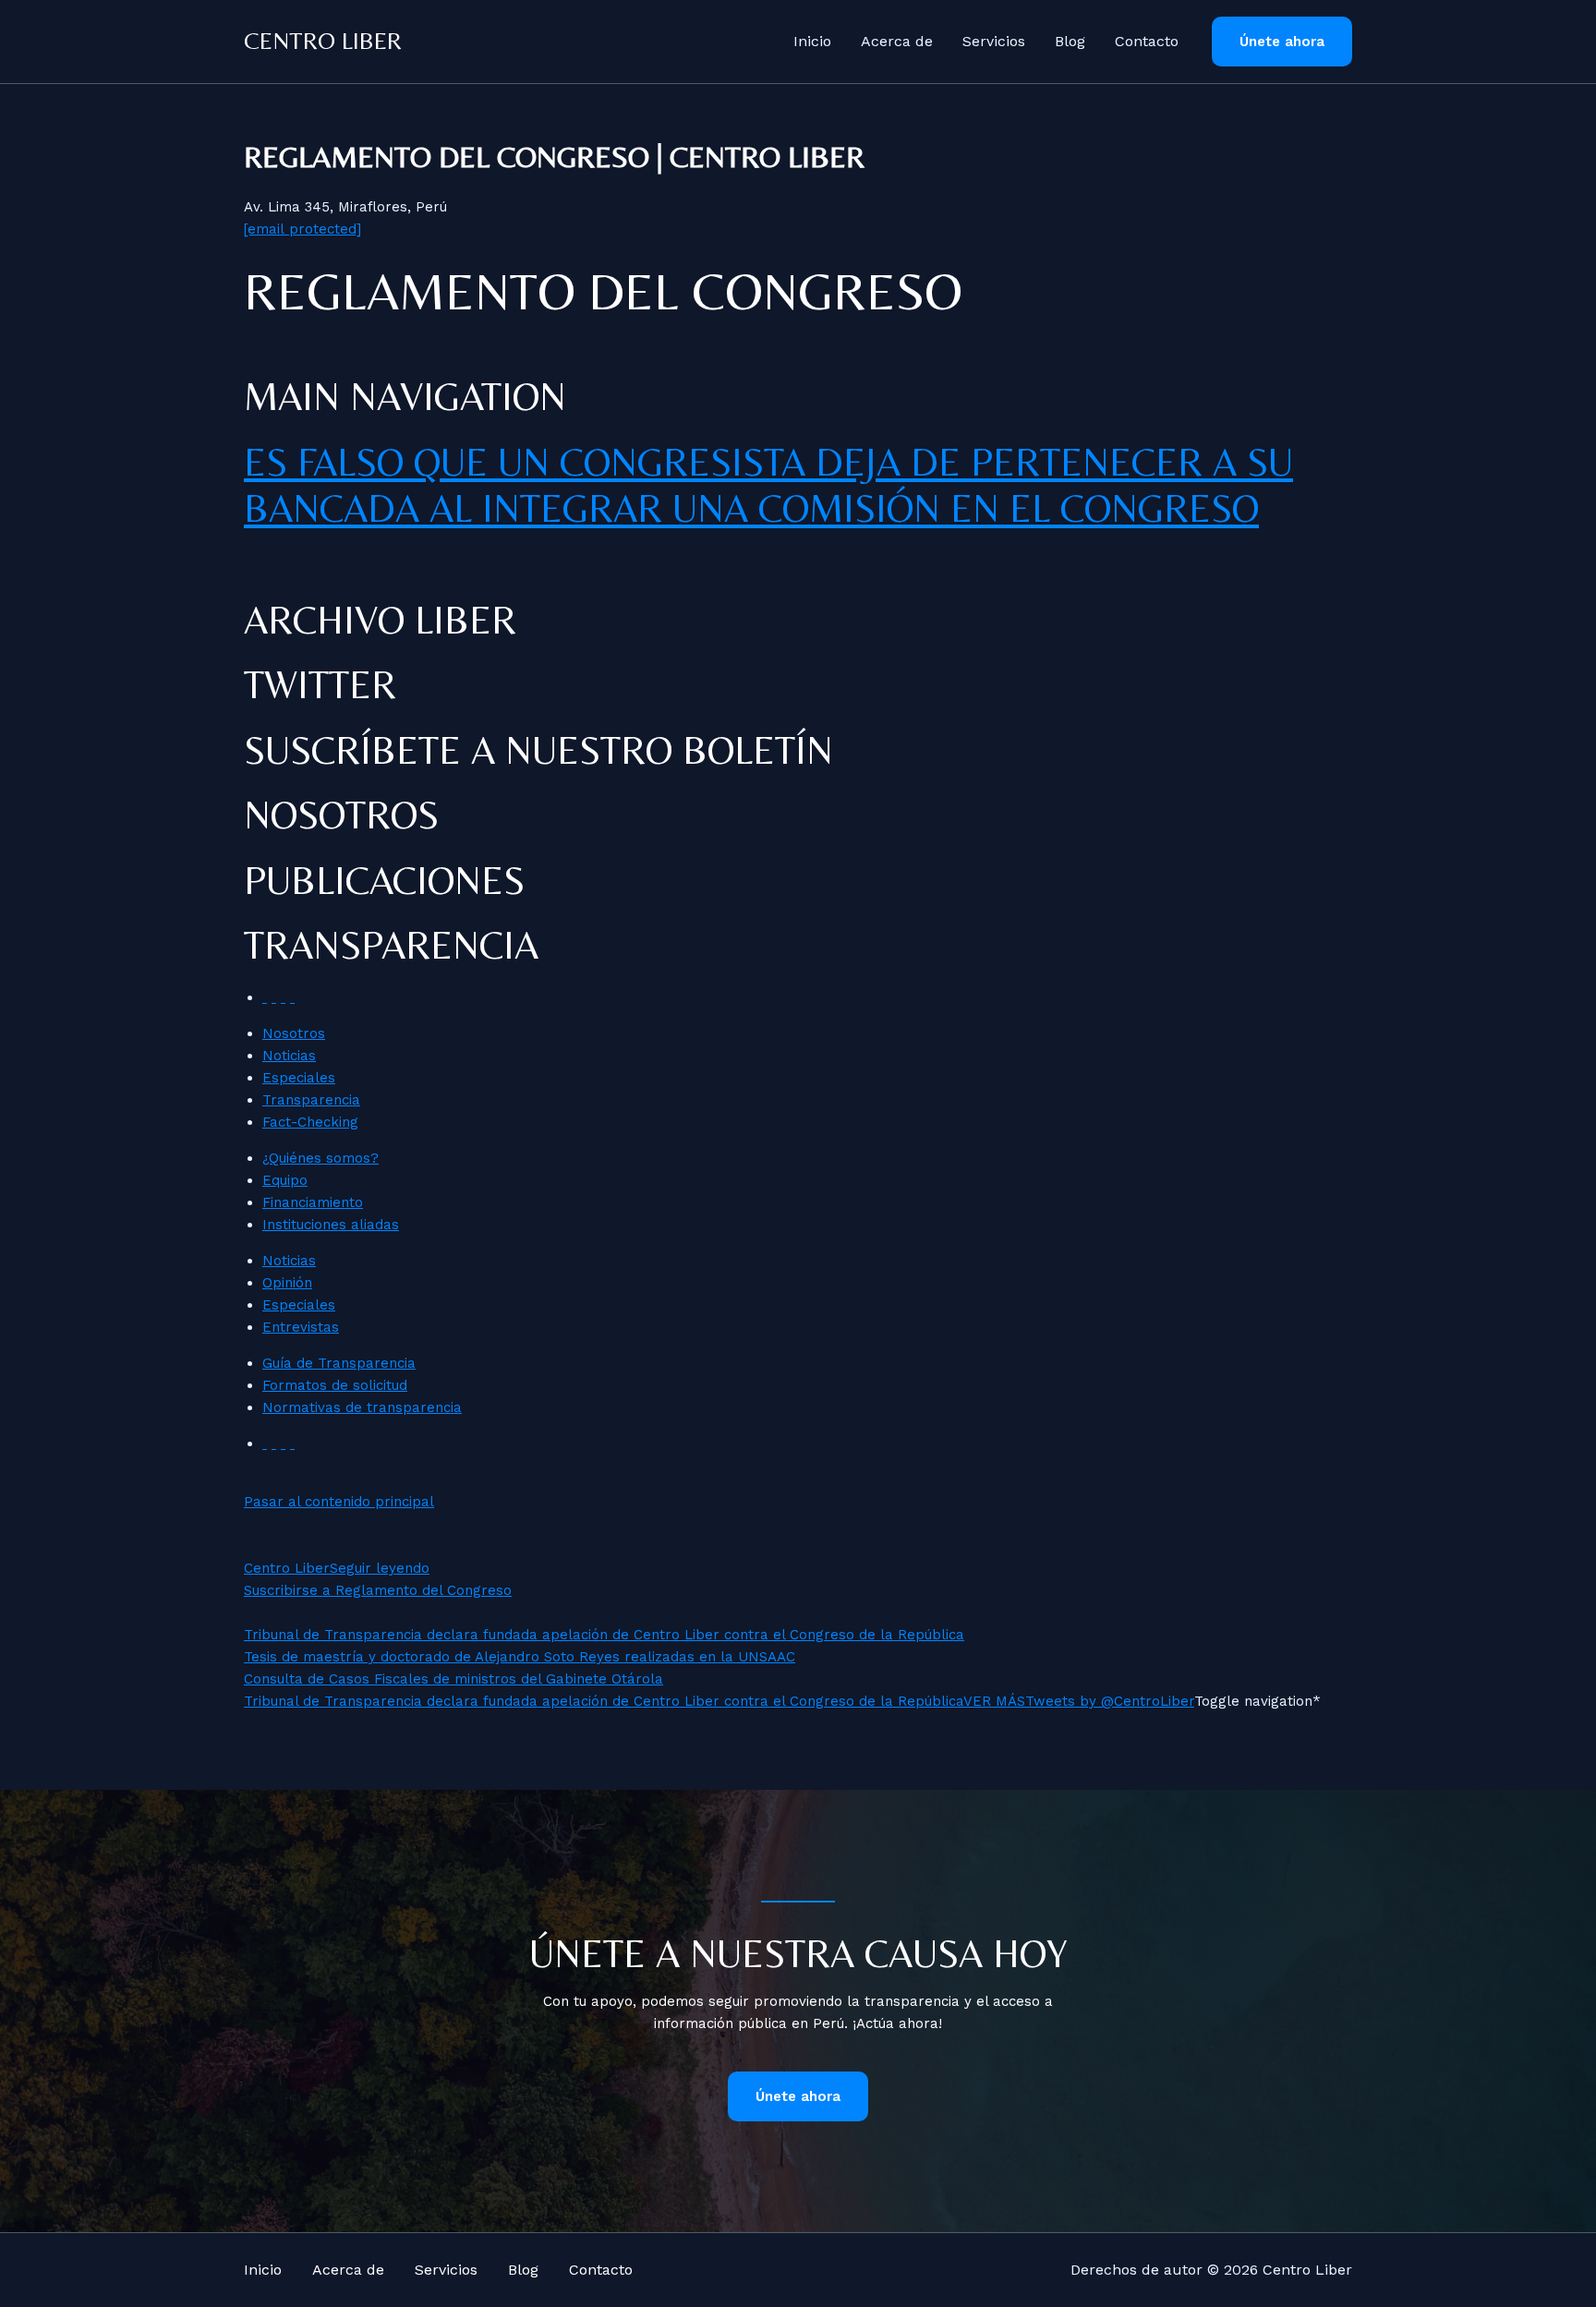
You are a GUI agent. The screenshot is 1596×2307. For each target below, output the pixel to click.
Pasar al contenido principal (339, 1502)
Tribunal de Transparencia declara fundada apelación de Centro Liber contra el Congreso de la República (604, 1635)
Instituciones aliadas (331, 1225)
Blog (1070, 41)
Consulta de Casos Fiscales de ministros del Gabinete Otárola (453, 1679)
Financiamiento (313, 1202)
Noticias (289, 1056)
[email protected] (302, 229)
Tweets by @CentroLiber (1110, 1701)
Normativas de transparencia (362, 1407)
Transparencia (311, 1100)
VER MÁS (994, 1701)
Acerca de (897, 41)
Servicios (994, 41)
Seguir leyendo (380, 1568)
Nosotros (294, 1033)
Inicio (812, 41)
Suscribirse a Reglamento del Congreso (378, 1590)
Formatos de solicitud (335, 1385)
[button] (1282, 42)
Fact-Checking (310, 1122)
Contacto (1147, 41)
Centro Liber (323, 41)
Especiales (299, 1078)
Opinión (287, 1283)
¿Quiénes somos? (320, 1158)
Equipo (285, 1180)
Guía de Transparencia (339, 1363)
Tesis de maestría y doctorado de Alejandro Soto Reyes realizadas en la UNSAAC (520, 1657)
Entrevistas (301, 1327)
